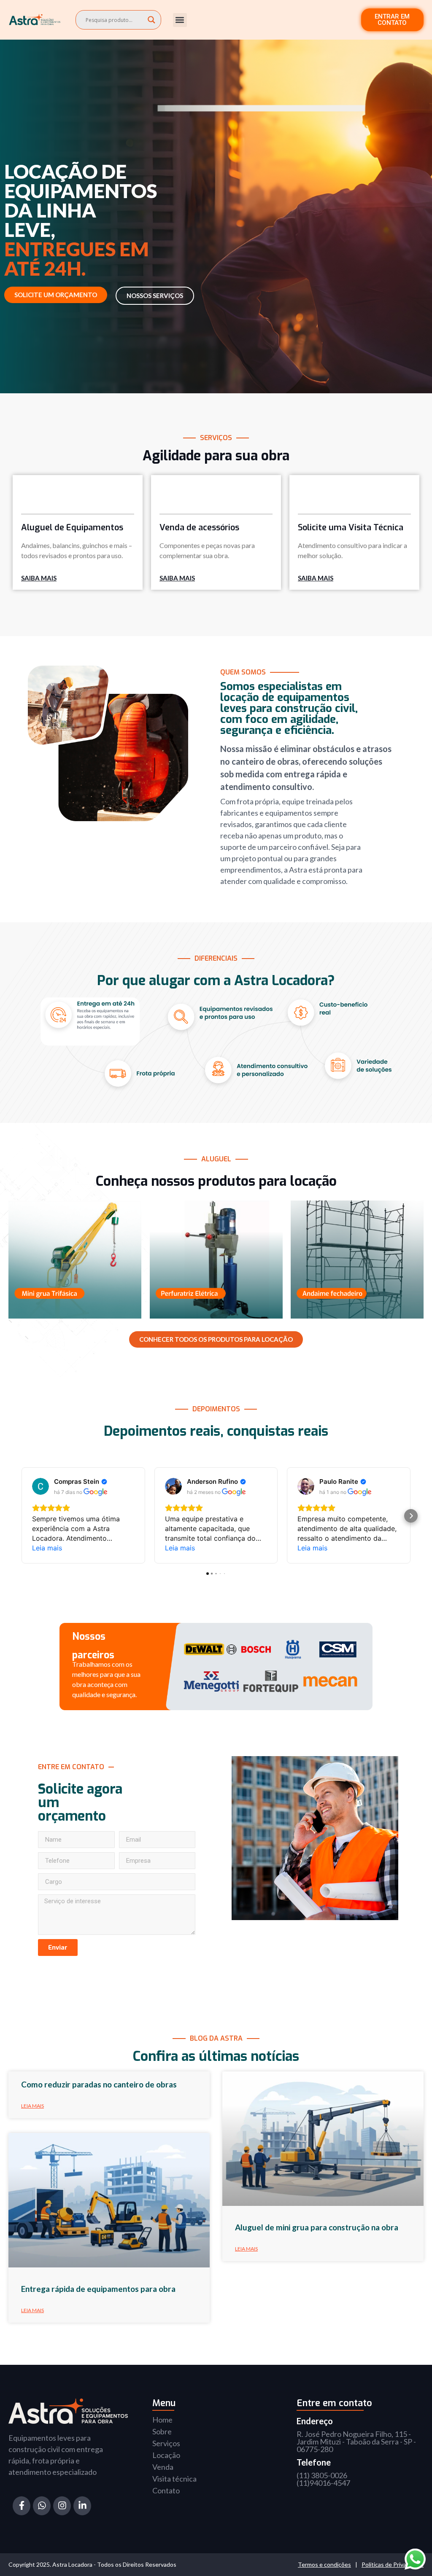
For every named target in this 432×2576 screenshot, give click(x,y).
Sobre (162, 2431)
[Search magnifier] (151, 20)
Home (162, 2420)
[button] (180, 20)
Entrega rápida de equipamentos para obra (98, 2289)
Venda (163, 2467)
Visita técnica (174, 2479)
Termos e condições (324, 2564)
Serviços (166, 2443)
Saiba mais (39, 578)
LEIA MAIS (32, 2106)
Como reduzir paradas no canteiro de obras (99, 2084)
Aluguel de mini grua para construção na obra (317, 2227)
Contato (166, 2490)
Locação (166, 2455)
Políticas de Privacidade (393, 2564)
